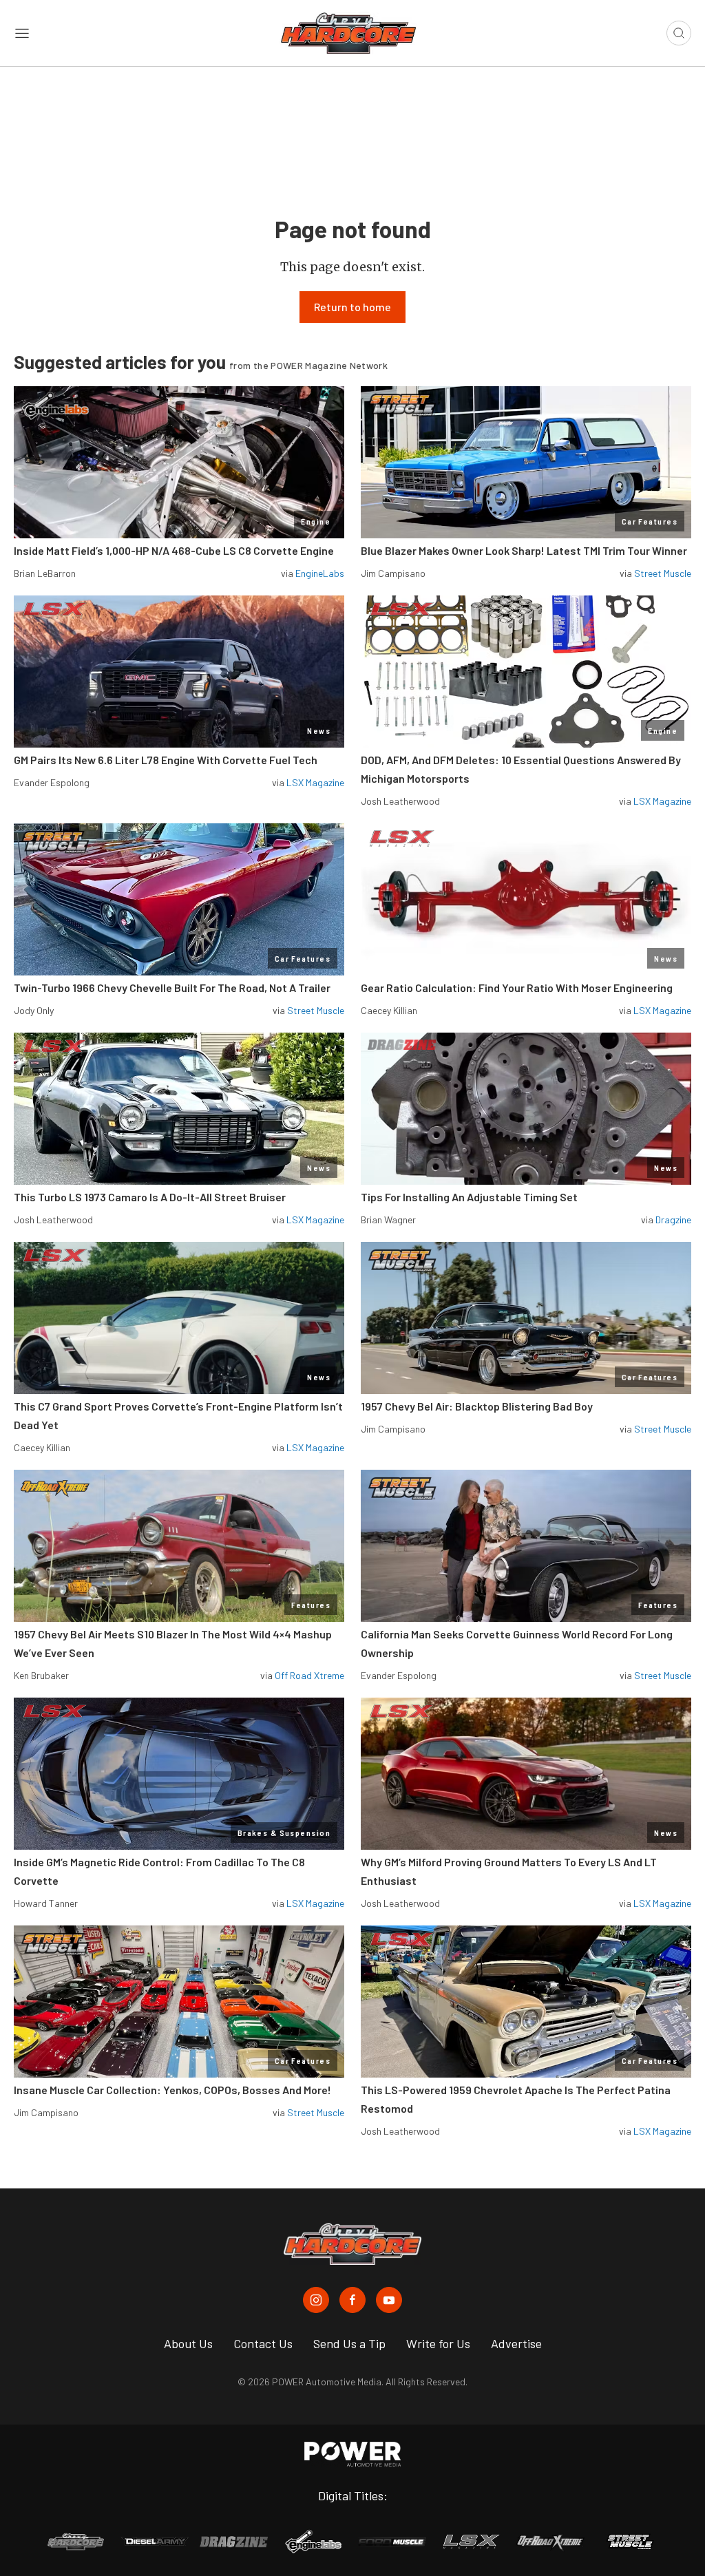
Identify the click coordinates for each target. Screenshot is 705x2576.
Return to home (352, 307)
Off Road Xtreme (309, 1675)
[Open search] (679, 33)
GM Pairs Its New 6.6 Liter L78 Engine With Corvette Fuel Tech (166, 760)
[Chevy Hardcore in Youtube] (389, 2300)
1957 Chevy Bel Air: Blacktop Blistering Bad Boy (477, 1406)
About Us (188, 2343)
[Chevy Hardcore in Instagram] (316, 2300)
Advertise (516, 2343)
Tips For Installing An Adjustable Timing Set (469, 1197)
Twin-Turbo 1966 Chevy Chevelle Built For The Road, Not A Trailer (172, 988)
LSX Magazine (315, 782)
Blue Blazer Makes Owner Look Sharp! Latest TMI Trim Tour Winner (524, 550)
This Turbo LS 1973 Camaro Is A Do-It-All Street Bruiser (150, 1197)
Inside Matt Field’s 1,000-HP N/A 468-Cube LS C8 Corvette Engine (174, 550)
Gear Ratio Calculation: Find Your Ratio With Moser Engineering (517, 988)
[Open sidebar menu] (22, 33)
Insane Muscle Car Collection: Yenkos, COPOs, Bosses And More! (172, 2090)
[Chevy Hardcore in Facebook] (352, 2300)
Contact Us (263, 2343)
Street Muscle (663, 573)
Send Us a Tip (349, 2343)
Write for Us (438, 2343)
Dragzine (673, 1220)
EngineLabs (320, 573)
